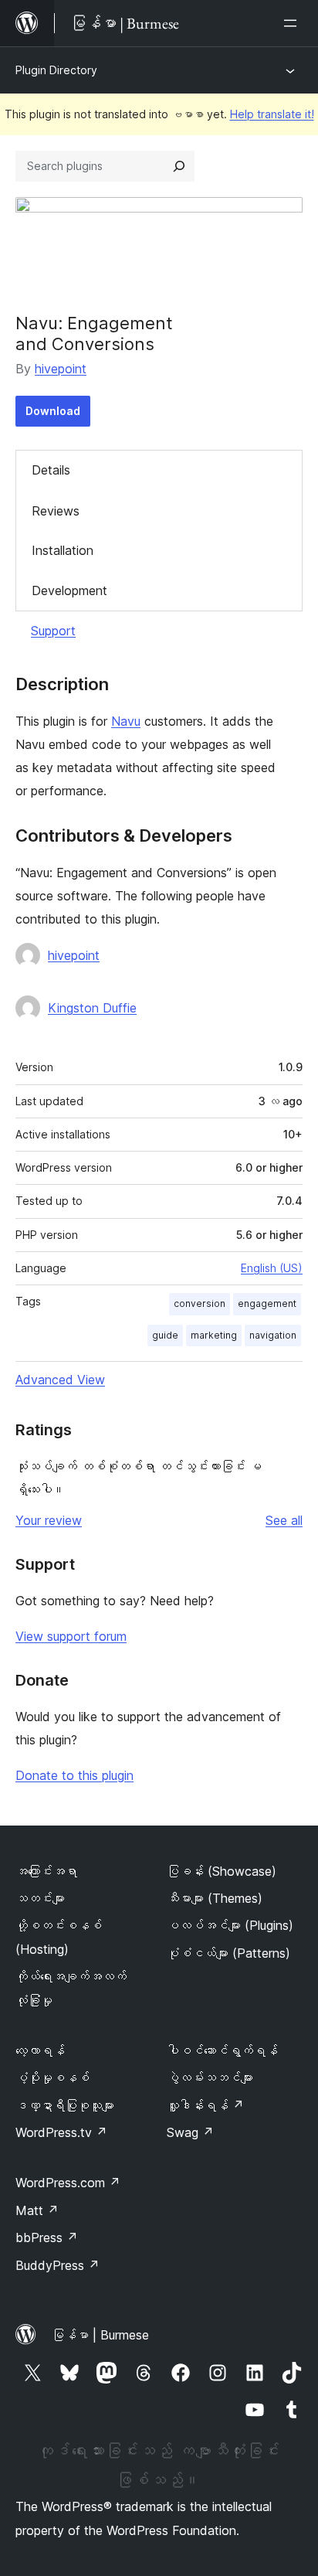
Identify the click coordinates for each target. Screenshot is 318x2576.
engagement (267, 1303)
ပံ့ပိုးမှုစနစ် (52, 2077)
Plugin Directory (56, 70)
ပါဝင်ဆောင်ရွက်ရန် (222, 2050)
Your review (49, 1520)
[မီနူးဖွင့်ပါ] (293, 23)
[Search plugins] (179, 166)
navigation (273, 1335)
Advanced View (60, 1380)
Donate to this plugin (74, 1775)
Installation (63, 550)
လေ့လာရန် (40, 2050)
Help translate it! (272, 114)
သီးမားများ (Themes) (215, 1898)
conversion (200, 1303)
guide (165, 1335)
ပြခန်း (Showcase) (222, 1871)
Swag (190, 2132)
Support (53, 631)
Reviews (56, 511)
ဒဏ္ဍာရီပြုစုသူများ (65, 2105)
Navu (126, 721)
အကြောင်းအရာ (46, 1871)
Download (53, 411)
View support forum (71, 1636)
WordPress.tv (61, 2132)
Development (69, 590)
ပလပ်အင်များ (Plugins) (230, 1925)
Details (51, 470)
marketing (214, 1335)
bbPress (47, 2237)
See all (284, 1520)
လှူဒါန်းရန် (205, 2105)
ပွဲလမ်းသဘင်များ (210, 2077)
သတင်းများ (40, 1898)
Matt (37, 2210)
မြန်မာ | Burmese (100, 2335)
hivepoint (61, 369)
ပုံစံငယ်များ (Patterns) (228, 1953)
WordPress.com (68, 2183)
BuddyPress (58, 2265)
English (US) (272, 1268)
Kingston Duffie (92, 1008)
